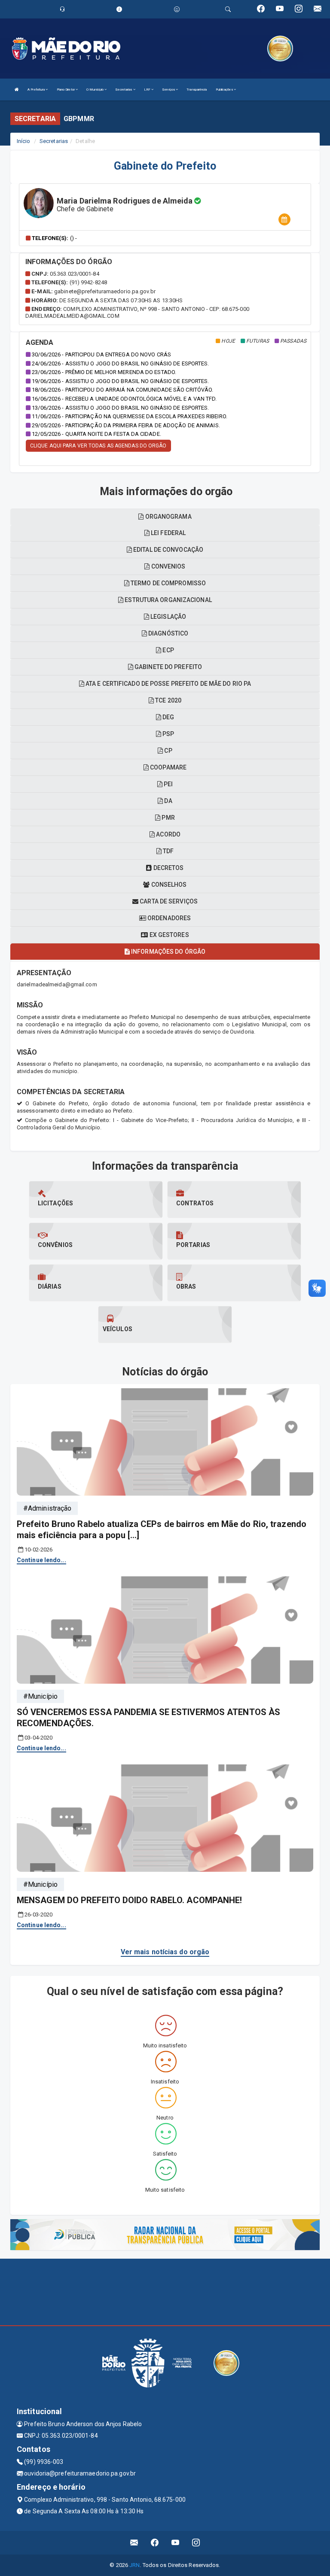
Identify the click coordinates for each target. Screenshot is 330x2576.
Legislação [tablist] (168, 617)
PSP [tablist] (168, 734)
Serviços (169, 90)
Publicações (225, 90)
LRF (148, 90)
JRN (134, 2565)
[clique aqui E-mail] (134, 2543)
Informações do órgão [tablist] (168, 952)
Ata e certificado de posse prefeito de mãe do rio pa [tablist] (168, 684)
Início (24, 141)
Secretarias (124, 90)
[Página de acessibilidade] (177, 9)
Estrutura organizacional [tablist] (168, 600)
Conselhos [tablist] (168, 885)
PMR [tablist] (167, 818)
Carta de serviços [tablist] (168, 901)
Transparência (197, 90)
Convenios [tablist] (168, 566)
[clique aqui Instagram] (196, 2543)
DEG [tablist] (168, 717)
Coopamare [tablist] (168, 767)
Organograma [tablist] (167, 517)
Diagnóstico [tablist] (168, 633)
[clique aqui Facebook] (155, 2543)
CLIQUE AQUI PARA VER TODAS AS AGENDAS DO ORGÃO (98, 446)
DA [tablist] (167, 801)
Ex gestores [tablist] (168, 935)
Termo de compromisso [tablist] (168, 583)
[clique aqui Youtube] (176, 2543)
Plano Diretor (66, 90)
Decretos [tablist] (168, 868)
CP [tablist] (167, 751)
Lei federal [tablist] (168, 533)
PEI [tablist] (168, 784)
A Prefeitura (37, 90)
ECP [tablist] (167, 650)
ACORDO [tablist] (168, 834)
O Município (95, 90)
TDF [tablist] (168, 851)
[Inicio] (17, 90)
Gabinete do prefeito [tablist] (168, 667)
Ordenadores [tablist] (168, 918)
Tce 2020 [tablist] (168, 700)
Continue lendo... (41, 1560)
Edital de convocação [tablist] (168, 550)
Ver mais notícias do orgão (165, 1952)
